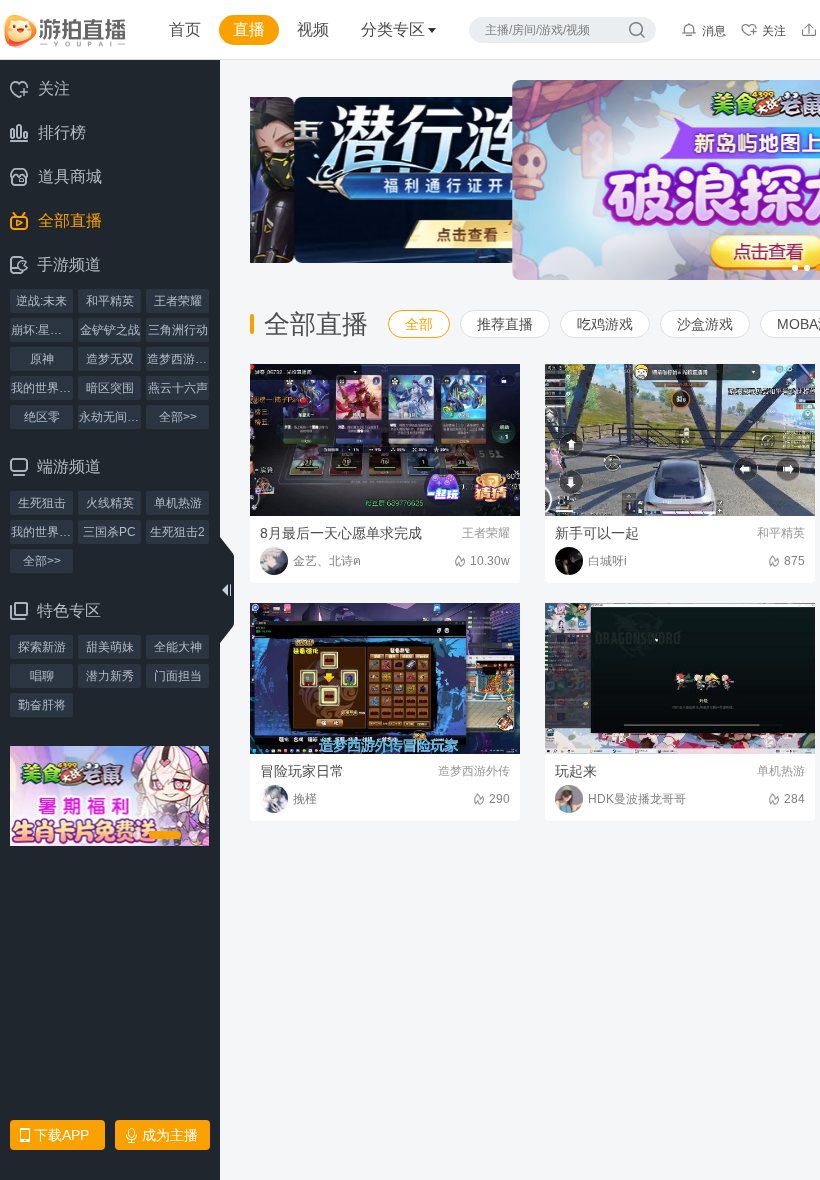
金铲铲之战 (110, 330)
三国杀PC (109, 532)
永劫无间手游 (110, 417)
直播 (249, 29)
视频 (313, 29)
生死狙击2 (177, 532)
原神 (42, 359)
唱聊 (42, 676)
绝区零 (42, 417)
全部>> (178, 417)
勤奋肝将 (42, 705)
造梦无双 (110, 359)
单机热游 (178, 503)
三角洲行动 (178, 330)
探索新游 (42, 647)
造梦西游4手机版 (178, 359)
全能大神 (178, 647)
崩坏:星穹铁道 (42, 330)
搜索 (637, 30)
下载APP (61, 1135)
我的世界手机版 (42, 388)
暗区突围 (110, 388)
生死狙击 (42, 503)
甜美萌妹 (110, 647)
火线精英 (110, 503)
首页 (185, 29)
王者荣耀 (178, 301)
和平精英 (110, 301)
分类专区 (393, 29)
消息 (714, 31)
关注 (774, 31)
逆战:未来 (41, 301)
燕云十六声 (178, 388)
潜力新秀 (110, 676)
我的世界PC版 (42, 532)
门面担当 (178, 676)
